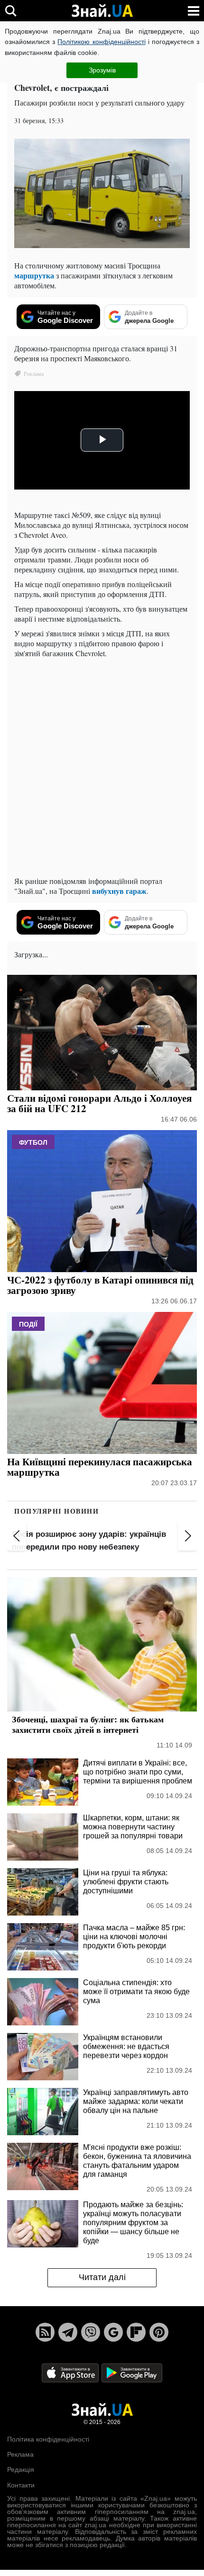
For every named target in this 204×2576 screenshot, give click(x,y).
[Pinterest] (159, 2332)
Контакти (21, 2485)
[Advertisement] (102, 767)
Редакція (21, 2469)
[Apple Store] (71, 2372)
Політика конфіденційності (48, 2439)
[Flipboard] (136, 2332)
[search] (11, 11)
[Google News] (113, 2332)
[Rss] (45, 2332)
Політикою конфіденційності (101, 42)
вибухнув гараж (119, 891)
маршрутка (34, 275)
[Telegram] (68, 2332)
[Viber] (91, 2332)
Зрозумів (102, 70)
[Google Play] (132, 2372)
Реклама (20, 2454)
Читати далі (102, 2277)
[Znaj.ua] (102, 11)
